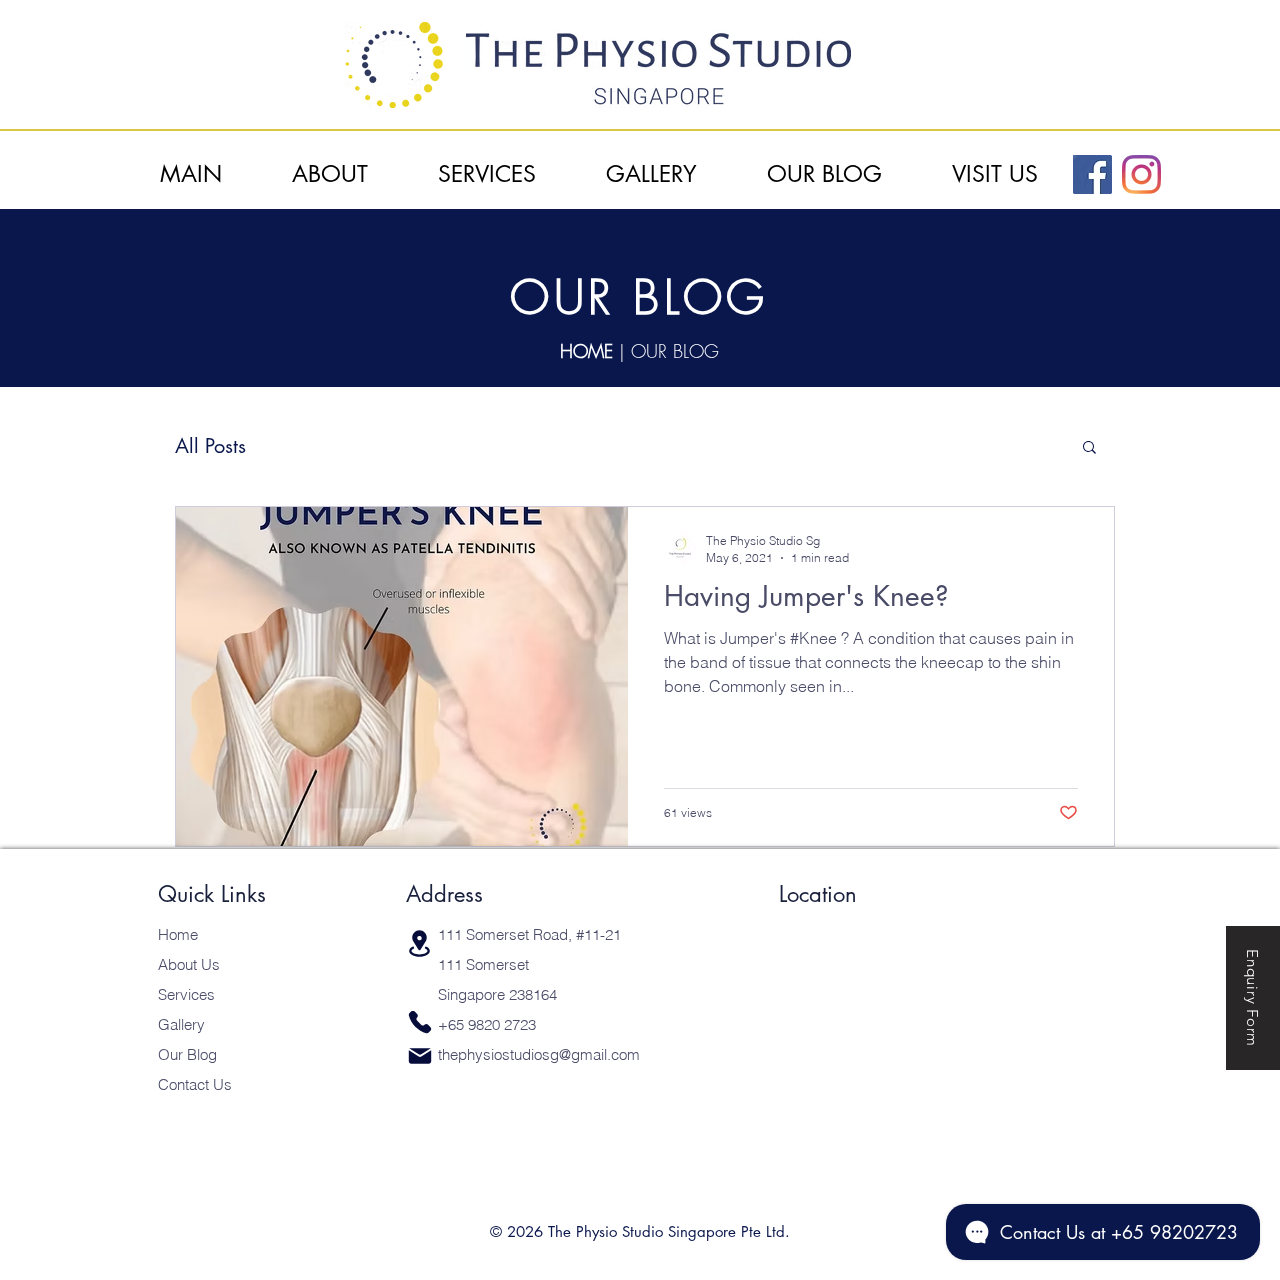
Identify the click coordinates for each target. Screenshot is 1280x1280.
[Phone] (419, 1022)
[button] (1089, 448)
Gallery (181, 1024)
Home (178, 934)
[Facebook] (1092, 174)
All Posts (210, 446)
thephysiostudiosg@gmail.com (539, 1054)
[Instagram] (1141, 174)
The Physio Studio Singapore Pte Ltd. (669, 1231)
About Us (189, 964)
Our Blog (187, 1054)
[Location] (419, 943)
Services (186, 994)
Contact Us (195, 1084)
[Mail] (419, 1056)
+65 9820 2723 (487, 1024)
